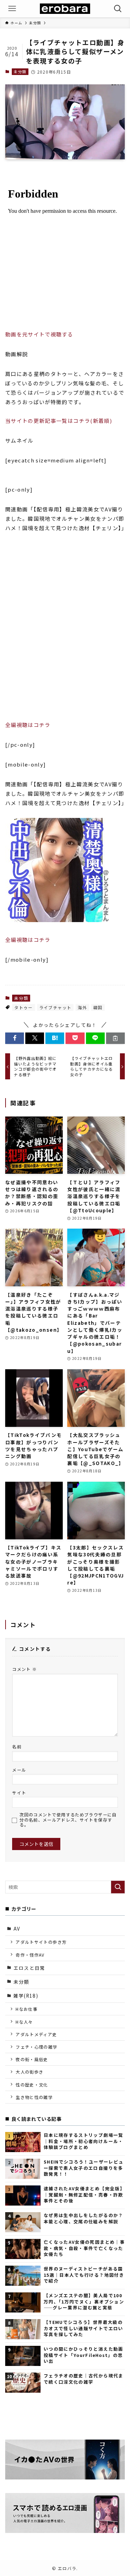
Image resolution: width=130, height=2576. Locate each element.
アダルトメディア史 (36, 2034)
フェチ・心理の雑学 (36, 2047)
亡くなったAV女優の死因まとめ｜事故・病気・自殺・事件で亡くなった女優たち (84, 2248)
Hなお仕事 (27, 2009)
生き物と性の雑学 (34, 2097)
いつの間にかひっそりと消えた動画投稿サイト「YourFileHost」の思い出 (84, 2355)
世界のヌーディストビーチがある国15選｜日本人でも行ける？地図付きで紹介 (84, 2275)
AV (17, 1929)
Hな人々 (24, 2022)
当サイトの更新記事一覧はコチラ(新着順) (59, 421)
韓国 (98, 1007)
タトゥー (23, 1007)
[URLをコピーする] (115, 1038)
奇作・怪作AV (30, 1955)
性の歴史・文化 (32, 2085)
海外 (82, 1007)
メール (19, 1770)
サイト (19, 1793)
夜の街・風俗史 (32, 2059)
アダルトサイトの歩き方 (41, 1942)
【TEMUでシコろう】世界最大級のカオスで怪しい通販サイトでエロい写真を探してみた (84, 2328)
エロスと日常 (29, 1968)
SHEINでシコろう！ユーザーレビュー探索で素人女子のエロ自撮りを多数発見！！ (84, 2168)
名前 (17, 1746)
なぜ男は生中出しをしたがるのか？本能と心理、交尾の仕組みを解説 (84, 2218)
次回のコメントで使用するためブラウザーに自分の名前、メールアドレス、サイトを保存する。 (68, 1820)
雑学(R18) (26, 1996)
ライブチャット (55, 1007)
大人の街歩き (29, 2072)
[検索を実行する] (118, 1887)
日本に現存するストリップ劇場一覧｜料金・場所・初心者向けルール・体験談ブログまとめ (84, 2141)
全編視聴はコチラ (28, 725)
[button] (15, 1038)
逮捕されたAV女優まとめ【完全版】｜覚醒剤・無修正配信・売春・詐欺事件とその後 (84, 2194)
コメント (24, 1669)
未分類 (20, 72)
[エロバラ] (65, 9)
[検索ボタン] (118, 9)
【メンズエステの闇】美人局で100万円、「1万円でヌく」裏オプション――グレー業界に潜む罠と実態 (84, 2301)
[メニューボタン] (12, 9)
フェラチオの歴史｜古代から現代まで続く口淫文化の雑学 (84, 2379)
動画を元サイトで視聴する (39, 334)
